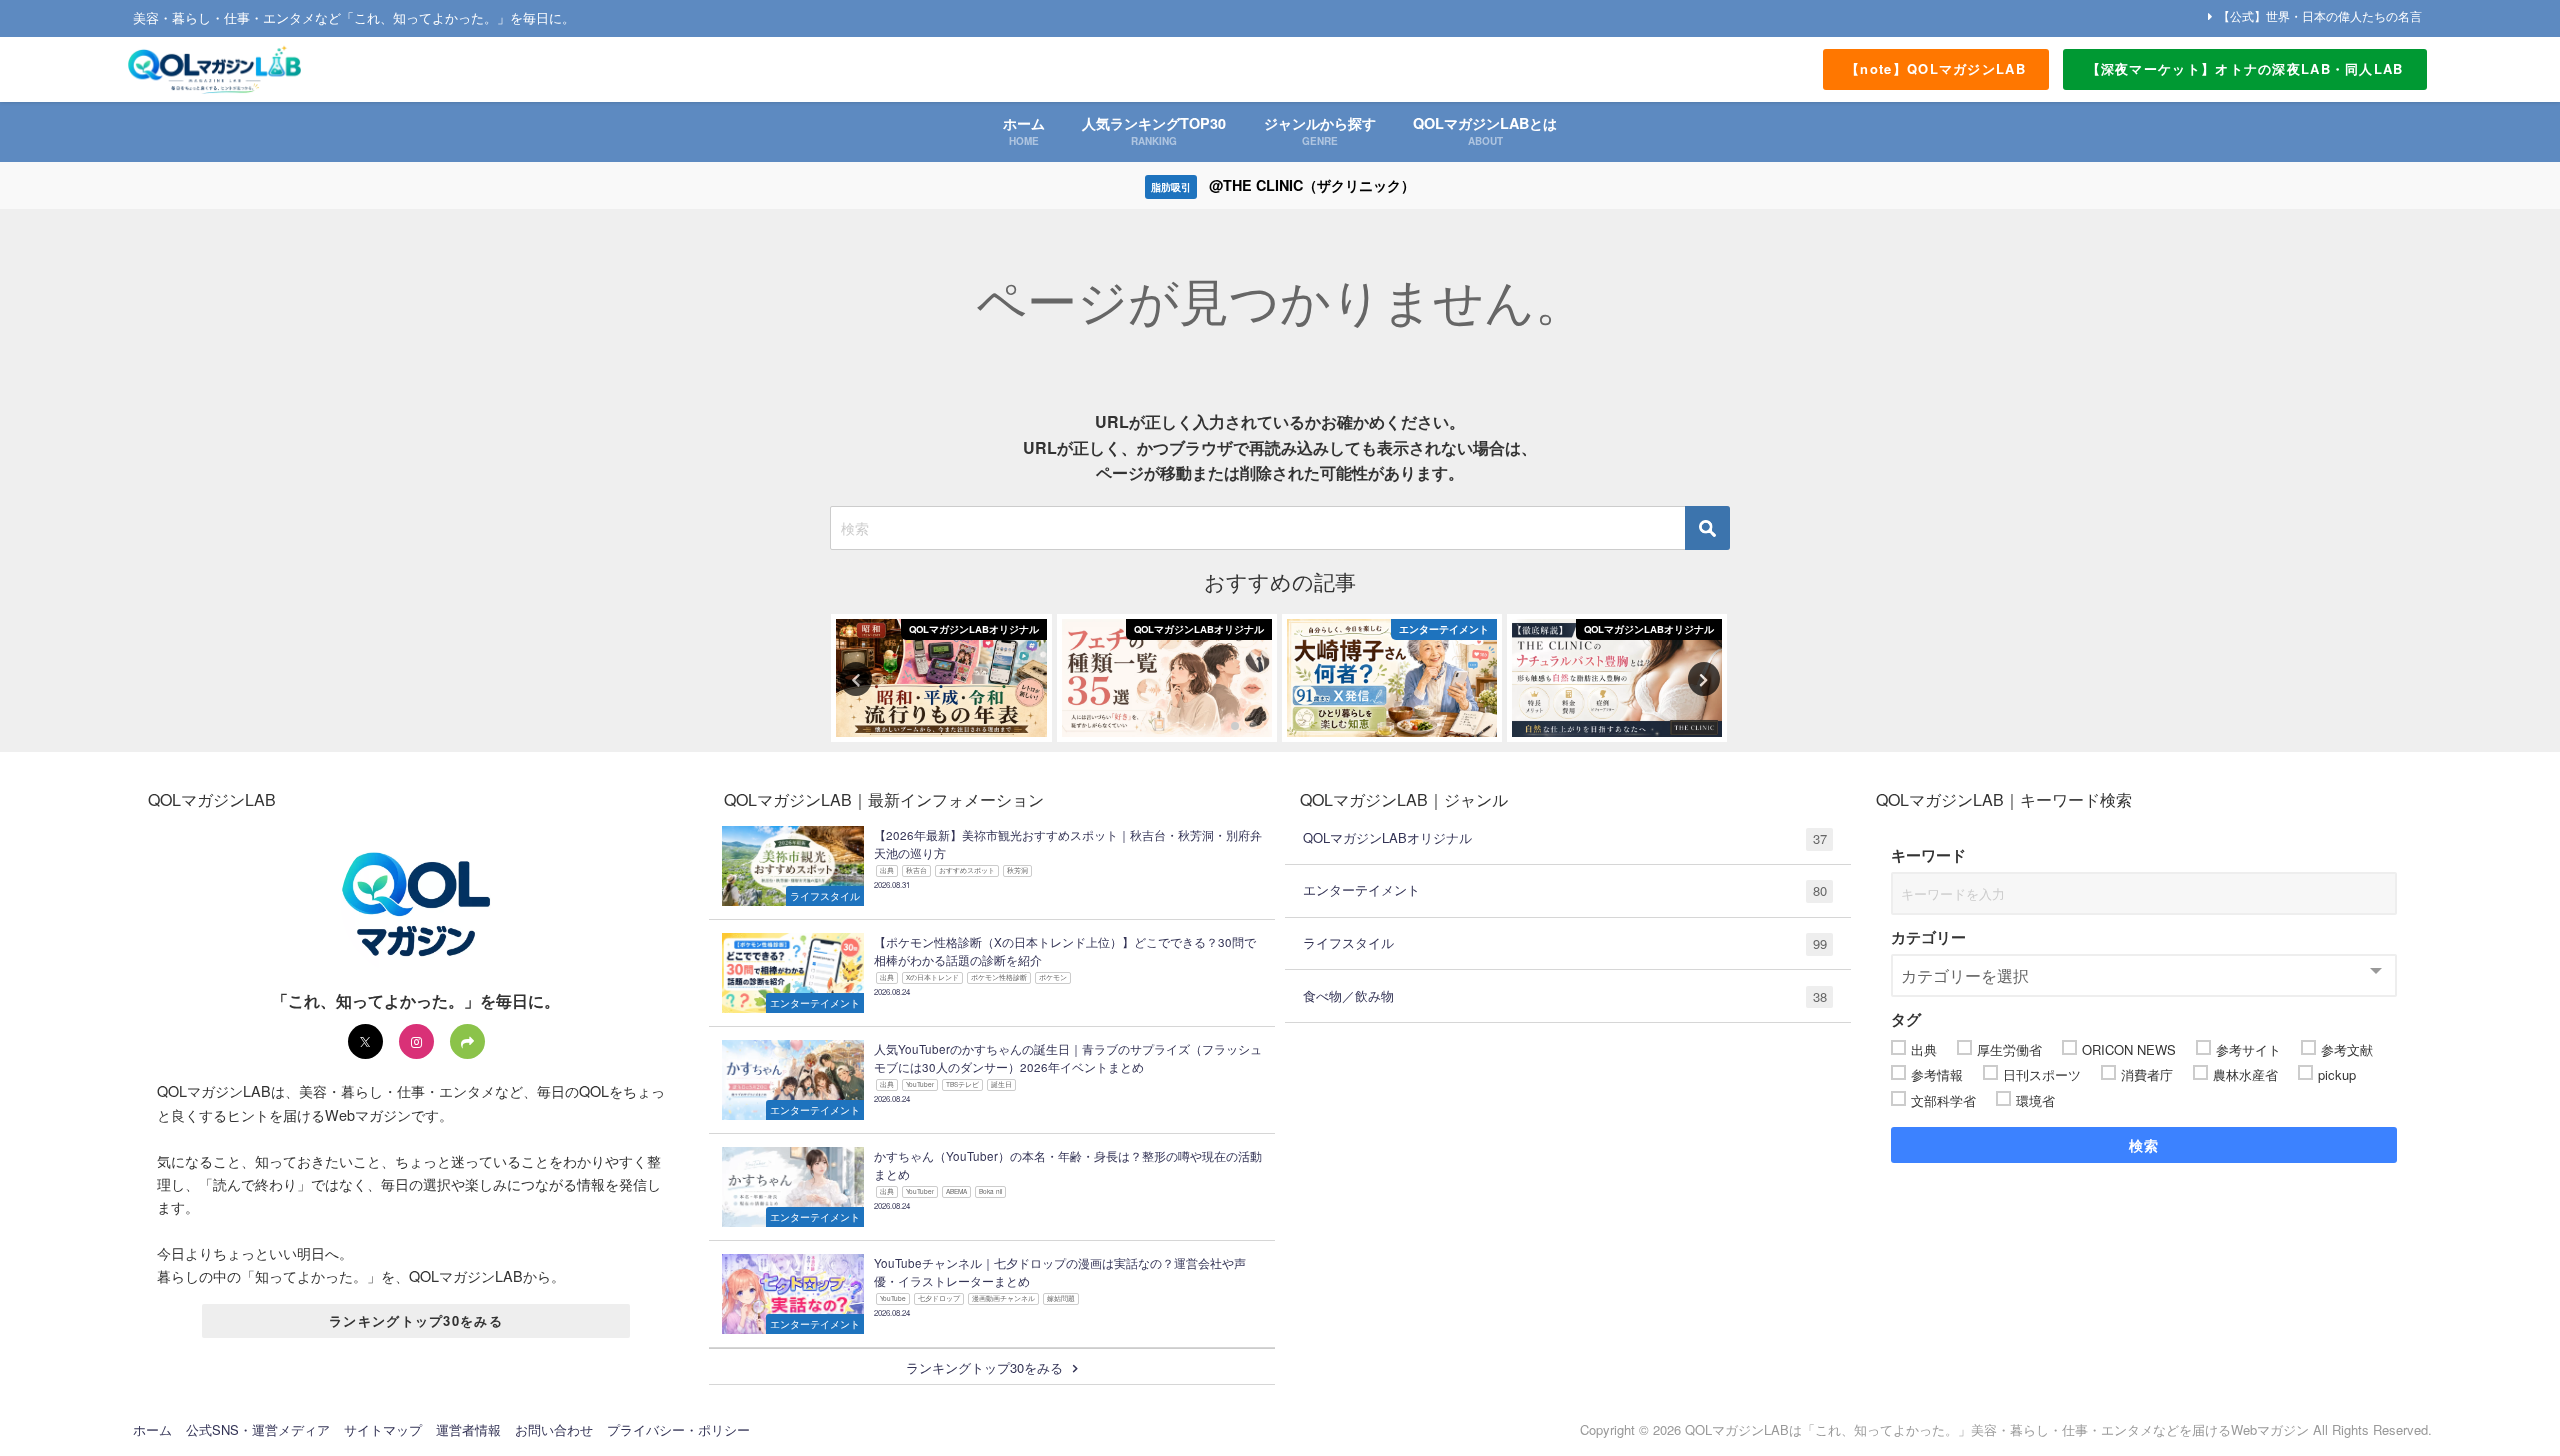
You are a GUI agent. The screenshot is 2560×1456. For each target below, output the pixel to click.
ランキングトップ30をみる (416, 1320)
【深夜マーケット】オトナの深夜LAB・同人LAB (2245, 68)
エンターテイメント (1565, 890)
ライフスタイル (1565, 943)
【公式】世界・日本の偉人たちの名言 (2320, 15)
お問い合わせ (554, 1429)
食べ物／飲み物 (1565, 996)
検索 (2144, 1145)
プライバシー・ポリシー (678, 1429)
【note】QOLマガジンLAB (1936, 68)
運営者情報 (468, 1429)
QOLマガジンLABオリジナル (1565, 838)
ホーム (152, 1429)
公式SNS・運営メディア (258, 1429)
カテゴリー (1928, 937)
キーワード (1928, 855)
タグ (1906, 1019)
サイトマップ (383, 1429)
